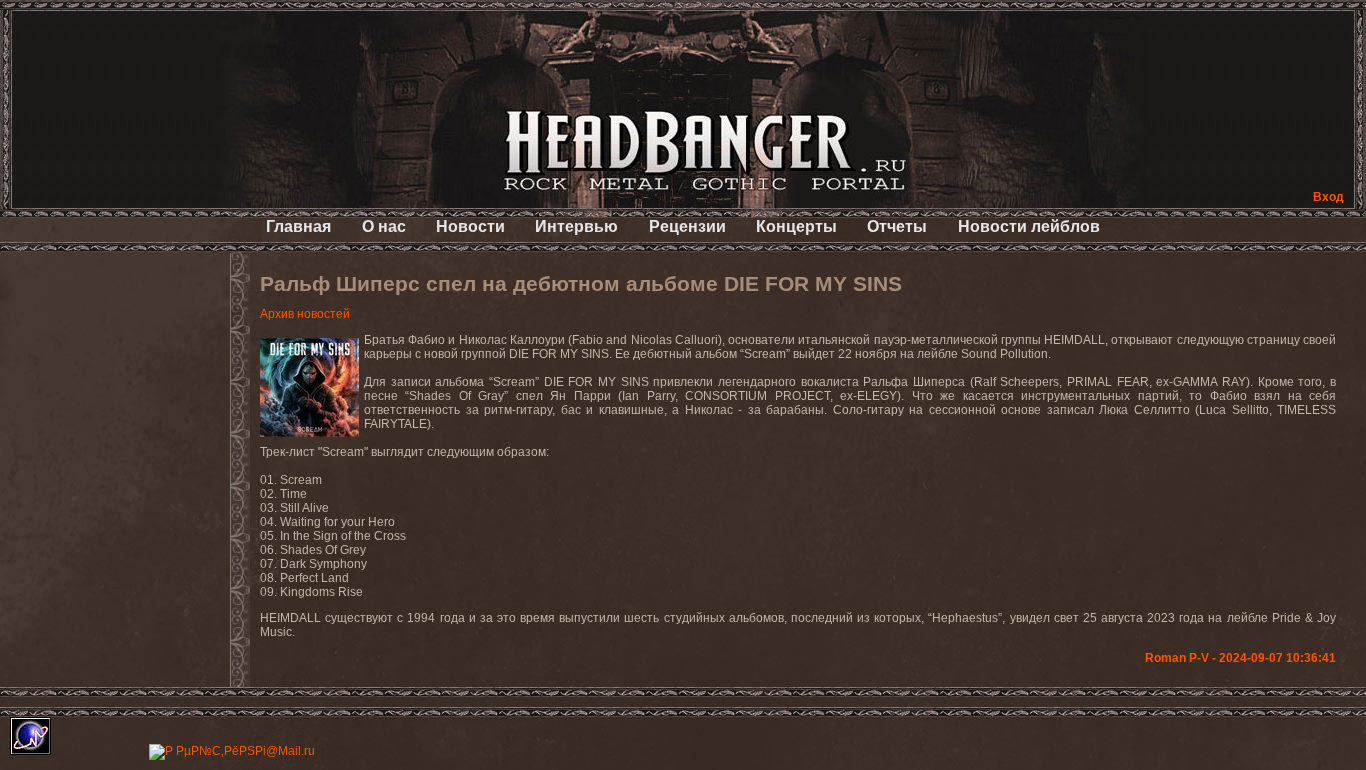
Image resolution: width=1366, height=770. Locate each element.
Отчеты (897, 226)
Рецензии (687, 226)
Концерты (796, 226)
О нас (384, 226)
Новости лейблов (1029, 226)
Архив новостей (305, 314)
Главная (298, 226)
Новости (470, 226)
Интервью (576, 226)
